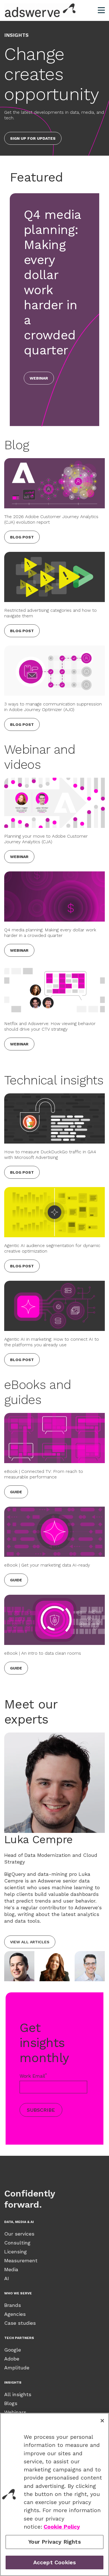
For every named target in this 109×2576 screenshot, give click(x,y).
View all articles (30, 1942)
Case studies (20, 2323)
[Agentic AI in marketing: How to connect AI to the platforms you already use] (54, 1306)
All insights (18, 2394)
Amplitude (17, 2368)
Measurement (21, 2260)
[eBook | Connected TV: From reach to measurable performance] (54, 1438)
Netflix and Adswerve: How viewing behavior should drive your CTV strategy (50, 1026)
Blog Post (22, 537)
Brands (13, 2305)
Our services (19, 2234)
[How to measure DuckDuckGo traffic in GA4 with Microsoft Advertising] (54, 1118)
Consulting (17, 2243)
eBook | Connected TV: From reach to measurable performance (44, 1474)
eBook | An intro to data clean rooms (43, 1653)
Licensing (16, 2252)
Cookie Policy (62, 2527)
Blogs (11, 2403)
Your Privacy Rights (54, 2542)
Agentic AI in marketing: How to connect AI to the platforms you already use (52, 1342)
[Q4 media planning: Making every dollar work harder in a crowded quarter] (54, 896)
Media (11, 2269)
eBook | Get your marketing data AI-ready (47, 1565)
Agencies (15, 2314)
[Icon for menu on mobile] (101, 10)
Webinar (39, 378)
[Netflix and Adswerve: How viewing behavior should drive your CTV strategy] (54, 990)
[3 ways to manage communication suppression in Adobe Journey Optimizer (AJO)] (54, 671)
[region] (54, 2494)
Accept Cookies (55, 2562)
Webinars (15, 2412)
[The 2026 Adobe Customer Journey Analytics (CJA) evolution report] (54, 483)
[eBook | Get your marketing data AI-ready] (54, 1532)
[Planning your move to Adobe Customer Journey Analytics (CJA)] (54, 803)
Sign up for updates (33, 138)
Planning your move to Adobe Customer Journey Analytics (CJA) (46, 839)
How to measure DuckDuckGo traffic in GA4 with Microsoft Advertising (50, 1155)
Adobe (12, 2359)
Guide (16, 1492)
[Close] (102, 2421)
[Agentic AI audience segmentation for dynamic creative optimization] (54, 1212)
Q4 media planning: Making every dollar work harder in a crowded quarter (50, 933)
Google (13, 2350)
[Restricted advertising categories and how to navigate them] (54, 577)
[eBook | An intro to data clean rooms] (54, 1620)
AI (7, 2278)
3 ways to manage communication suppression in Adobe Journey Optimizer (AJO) (53, 707)
